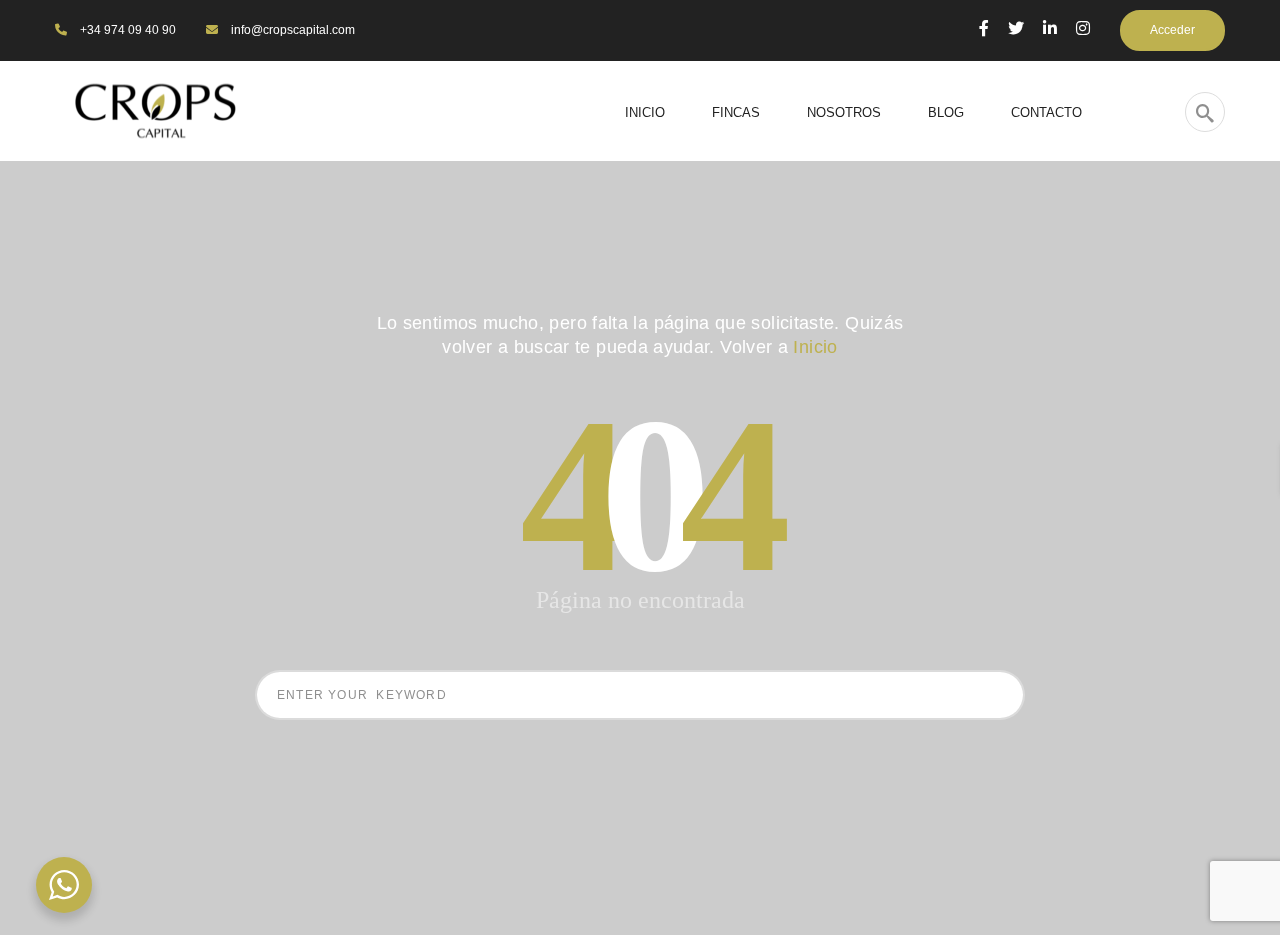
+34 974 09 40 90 (126, 30)
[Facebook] (984, 28)
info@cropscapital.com (291, 30)
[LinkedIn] (1050, 28)
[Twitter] (1016, 28)
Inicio (815, 347)
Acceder (1172, 30)
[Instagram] (1083, 28)
